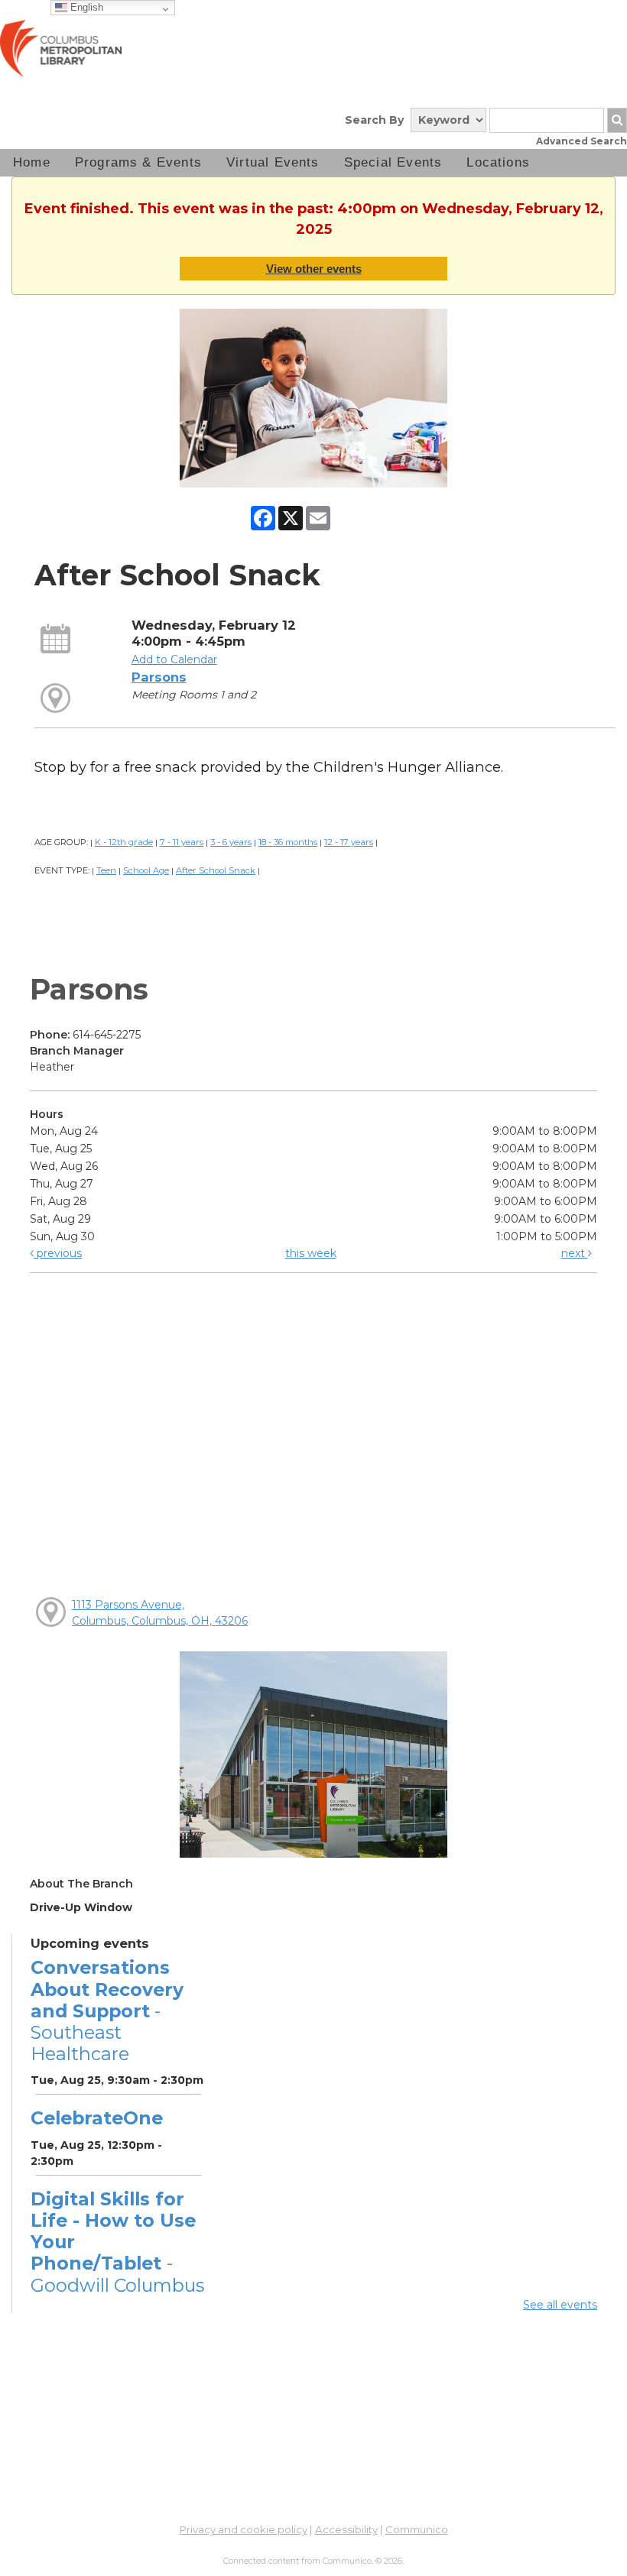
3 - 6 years (231, 842)
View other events (314, 269)
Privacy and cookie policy (244, 2529)
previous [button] (58, 1253)
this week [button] (311, 1253)
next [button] (575, 1253)
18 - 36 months (288, 842)
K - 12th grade (124, 842)
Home (32, 162)
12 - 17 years (349, 842)
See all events (560, 2305)
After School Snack (216, 870)
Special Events (393, 162)
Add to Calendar (174, 659)
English (85, 7)
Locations (498, 162)
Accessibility (346, 2529)
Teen (106, 870)
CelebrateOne (97, 2118)
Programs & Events (138, 162)
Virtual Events (273, 162)
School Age (146, 870)
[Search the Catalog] (617, 120)
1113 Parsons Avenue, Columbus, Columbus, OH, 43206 (160, 1613)
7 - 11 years (182, 842)
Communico (417, 2529)
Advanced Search (582, 141)
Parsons (159, 677)
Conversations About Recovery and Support (107, 2011)
